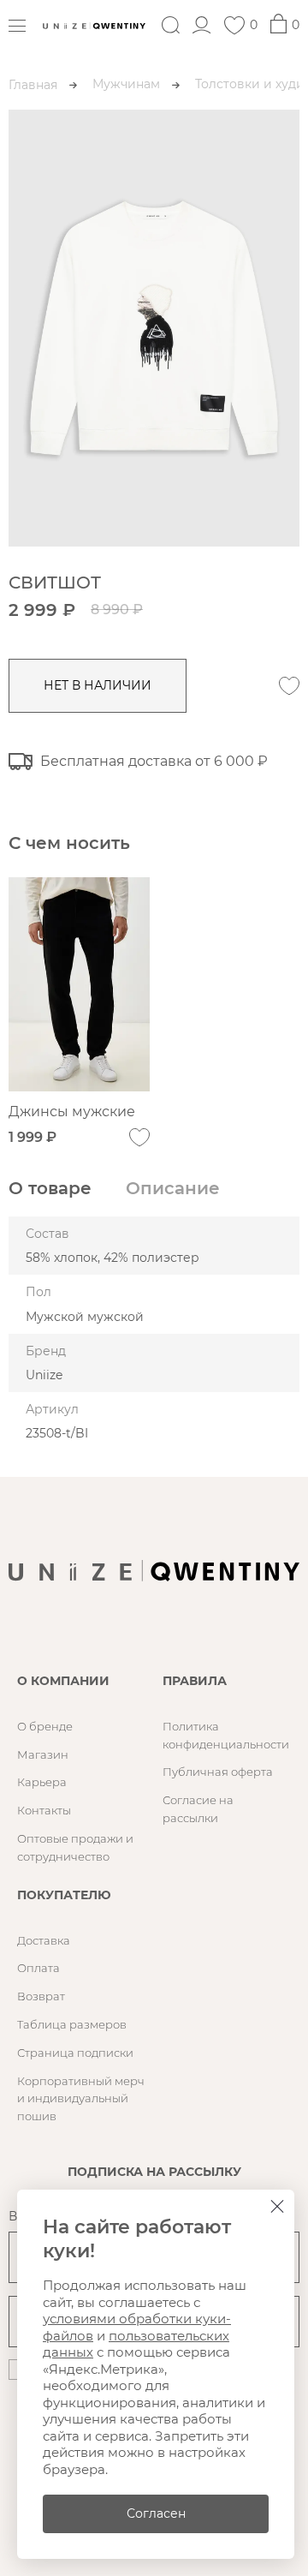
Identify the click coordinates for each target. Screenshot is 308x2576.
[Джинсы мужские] (79, 984)
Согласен (156, 2513)
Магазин (43, 1754)
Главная (33, 85)
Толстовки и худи (250, 84)
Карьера (42, 1782)
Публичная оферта (218, 1772)
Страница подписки (75, 2053)
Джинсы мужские (72, 1112)
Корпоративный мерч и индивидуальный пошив (81, 2099)
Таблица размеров (72, 2024)
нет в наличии (98, 685)
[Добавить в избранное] (289, 686)
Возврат (41, 1996)
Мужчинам (126, 84)
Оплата (38, 1968)
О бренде (45, 1726)
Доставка (44, 1940)
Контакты (44, 1810)
